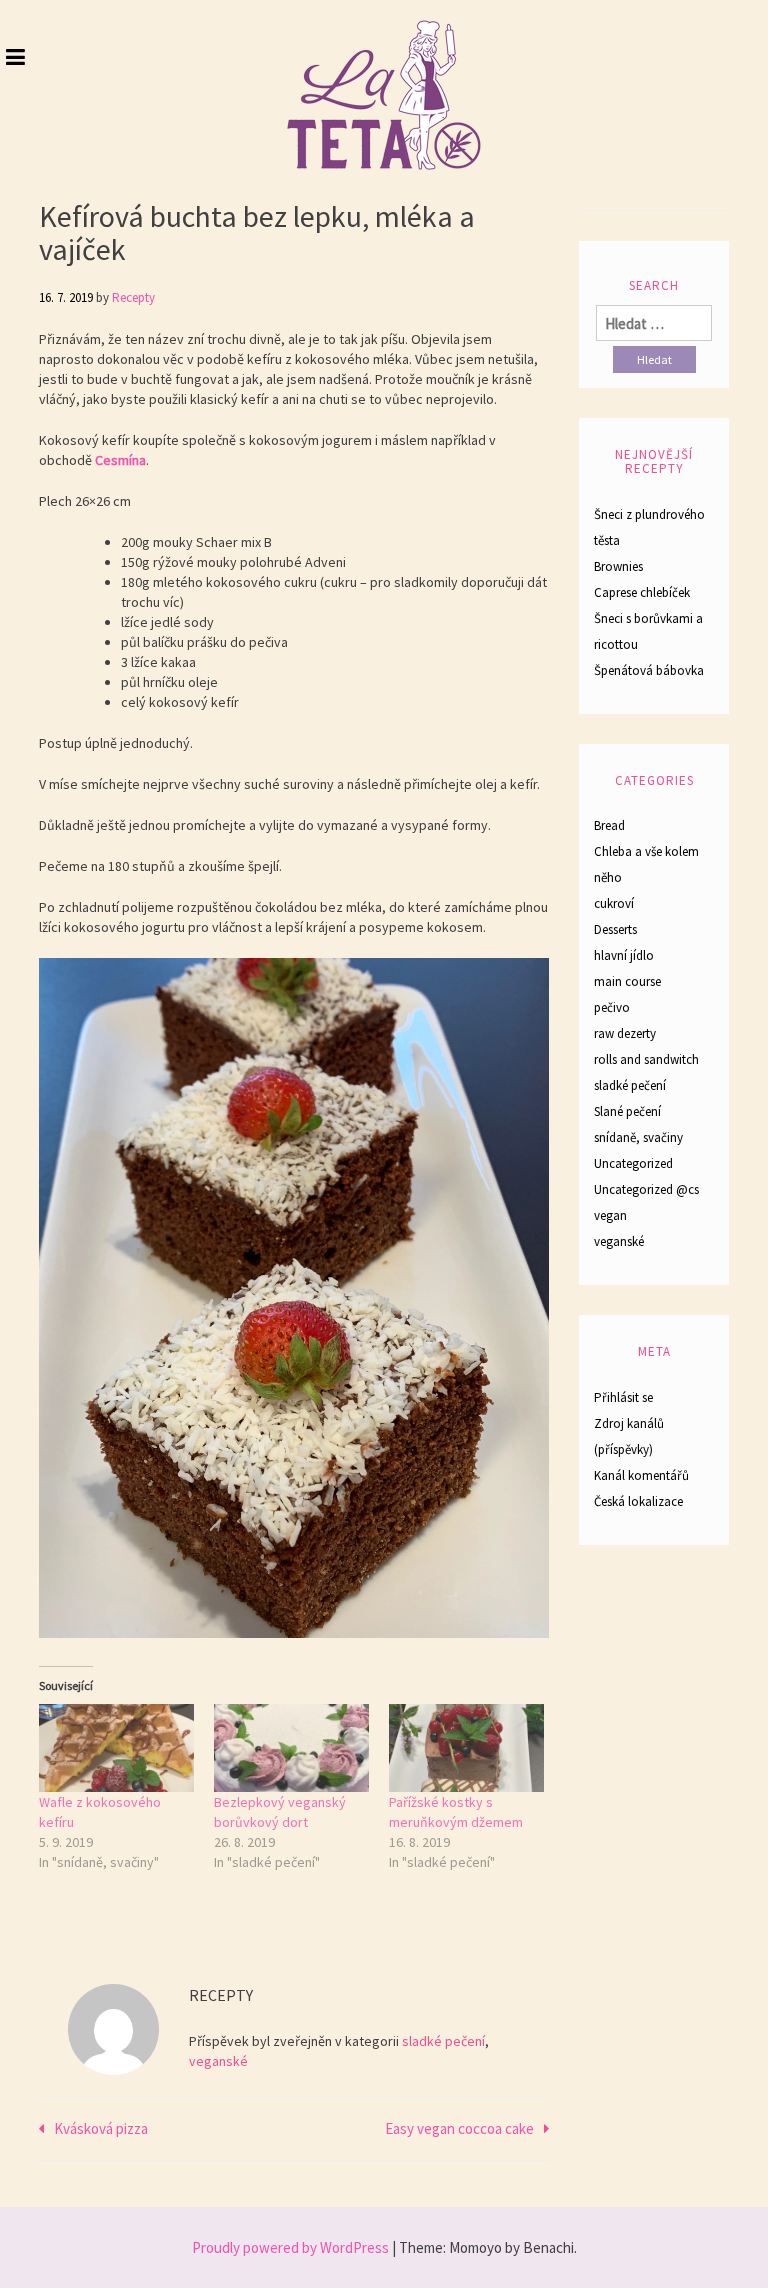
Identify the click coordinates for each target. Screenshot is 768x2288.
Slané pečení (627, 1111)
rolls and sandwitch (646, 1059)
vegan (610, 1215)
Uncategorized (633, 1163)
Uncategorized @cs (646, 1189)
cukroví (614, 903)
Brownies (618, 566)
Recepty (133, 297)
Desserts (615, 929)
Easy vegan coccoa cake (459, 2128)
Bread (609, 825)
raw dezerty (625, 1033)
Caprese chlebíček (642, 592)
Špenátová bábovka (649, 670)
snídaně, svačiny (638, 1137)
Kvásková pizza (101, 2128)
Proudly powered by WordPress (290, 2247)
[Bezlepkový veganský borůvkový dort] (291, 1748)
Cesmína (120, 460)
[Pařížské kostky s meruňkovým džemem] (466, 1748)
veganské (218, 2061)
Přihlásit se (623, 1397)
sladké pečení (443, 2041)
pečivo (612, 1007)
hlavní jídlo (624, 955)
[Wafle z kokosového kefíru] (116, 1748)
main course (627, 981)
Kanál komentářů (641, 1475)
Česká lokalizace (638, 1501)
